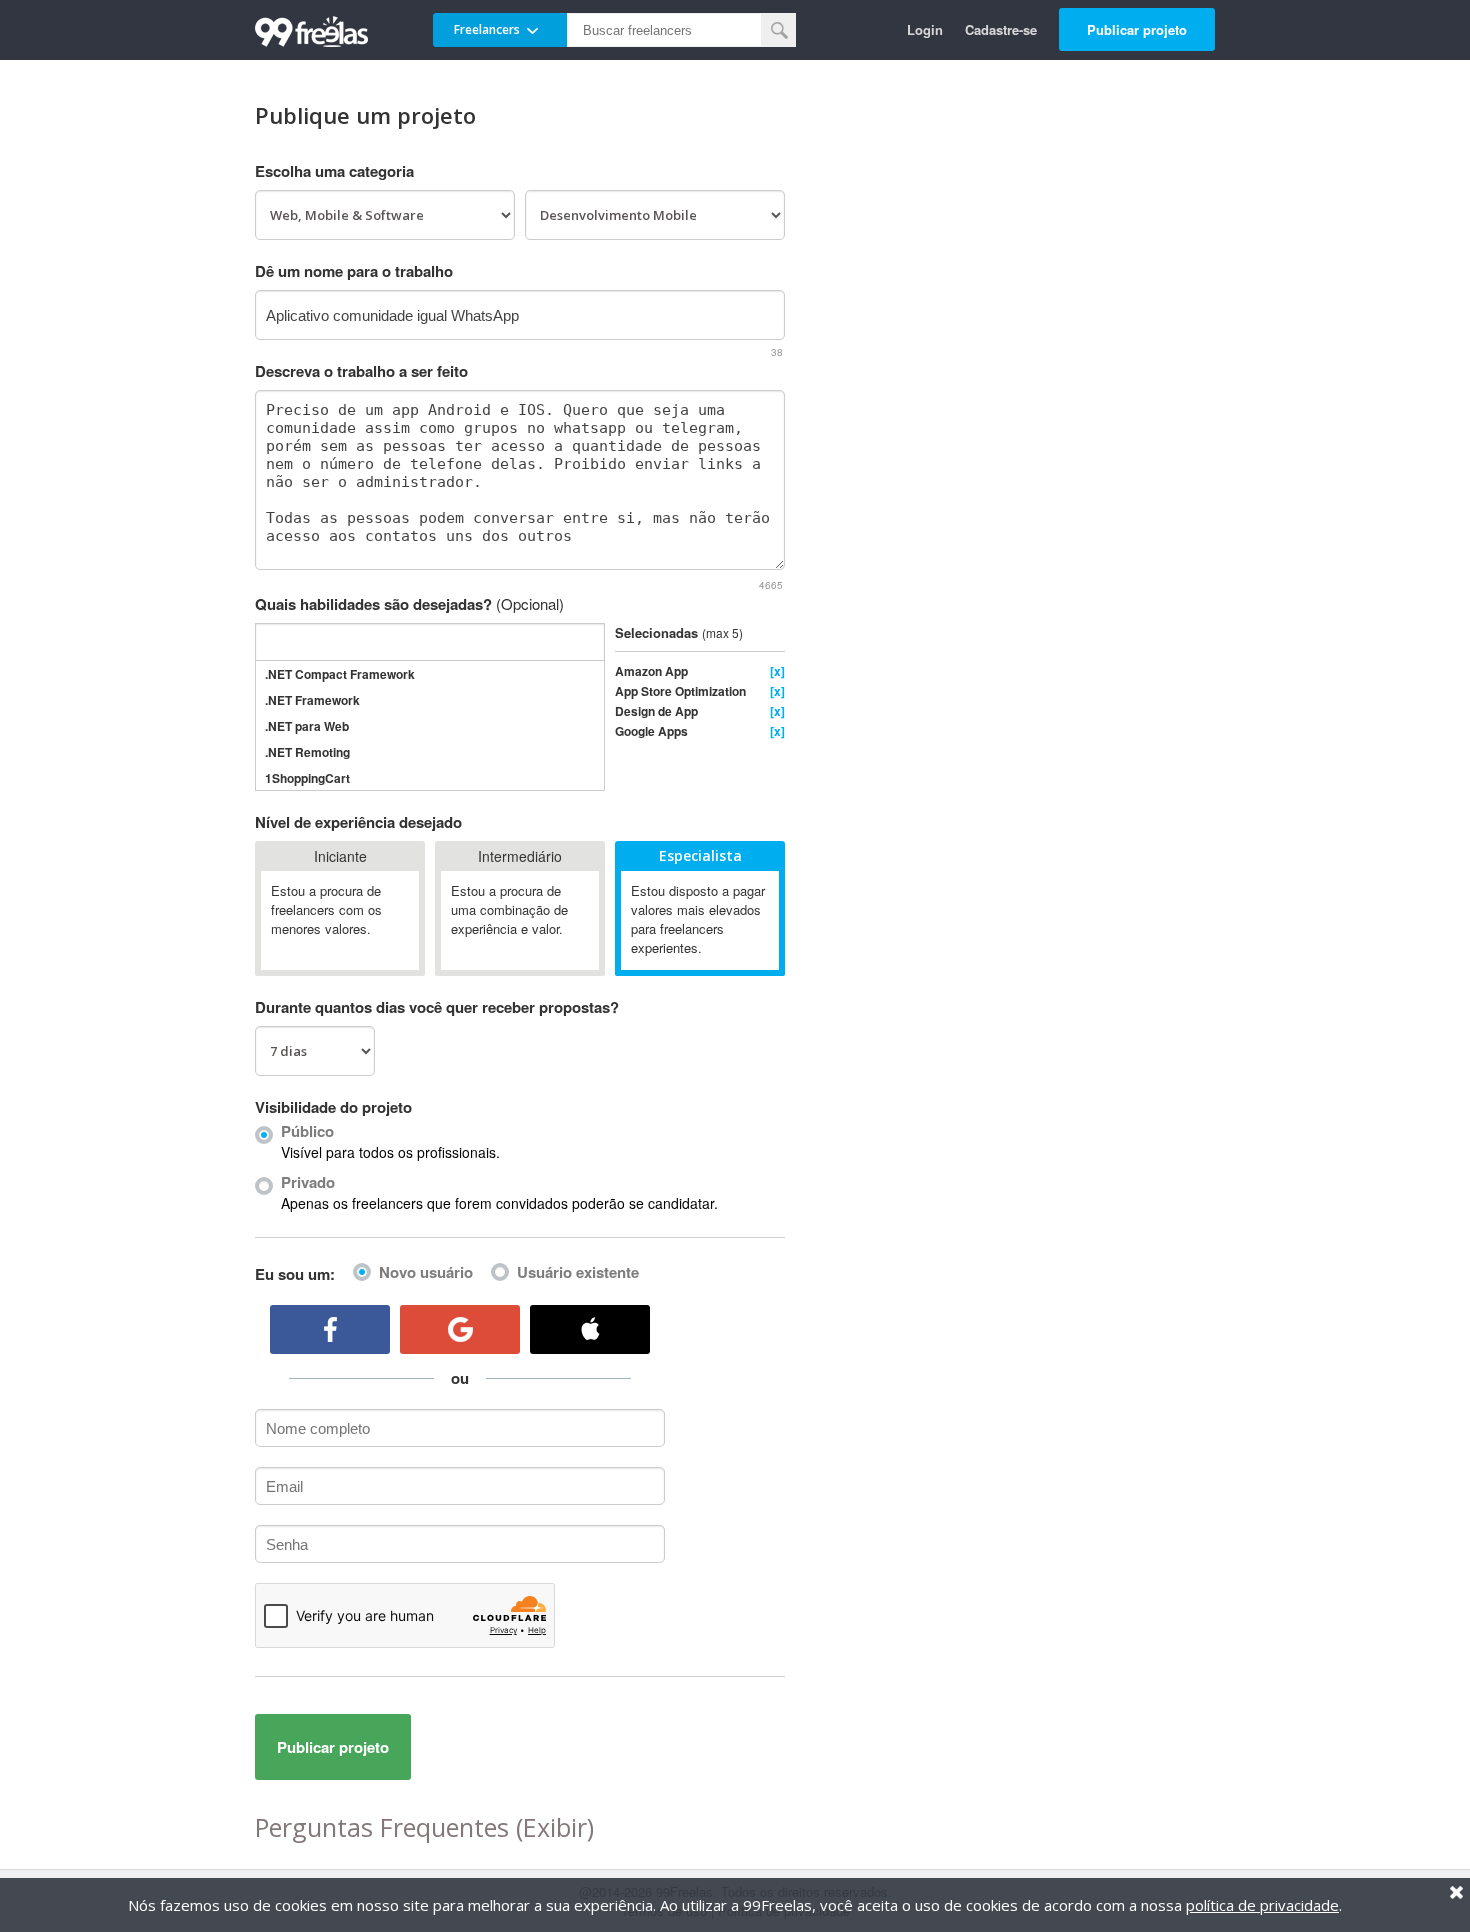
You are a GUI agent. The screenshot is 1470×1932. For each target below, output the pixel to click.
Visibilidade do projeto (333, 1107)
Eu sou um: (295, 1274)
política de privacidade (1262, 1905)
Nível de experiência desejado (358, 822)
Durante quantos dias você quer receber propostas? (437, 1007)
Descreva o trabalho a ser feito (361, 371)
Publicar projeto (1137, 29)
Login (925, 29)
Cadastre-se (1001, 29)
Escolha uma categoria (334, 171)
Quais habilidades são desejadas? (409, 604)
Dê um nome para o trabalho (354, 271)
